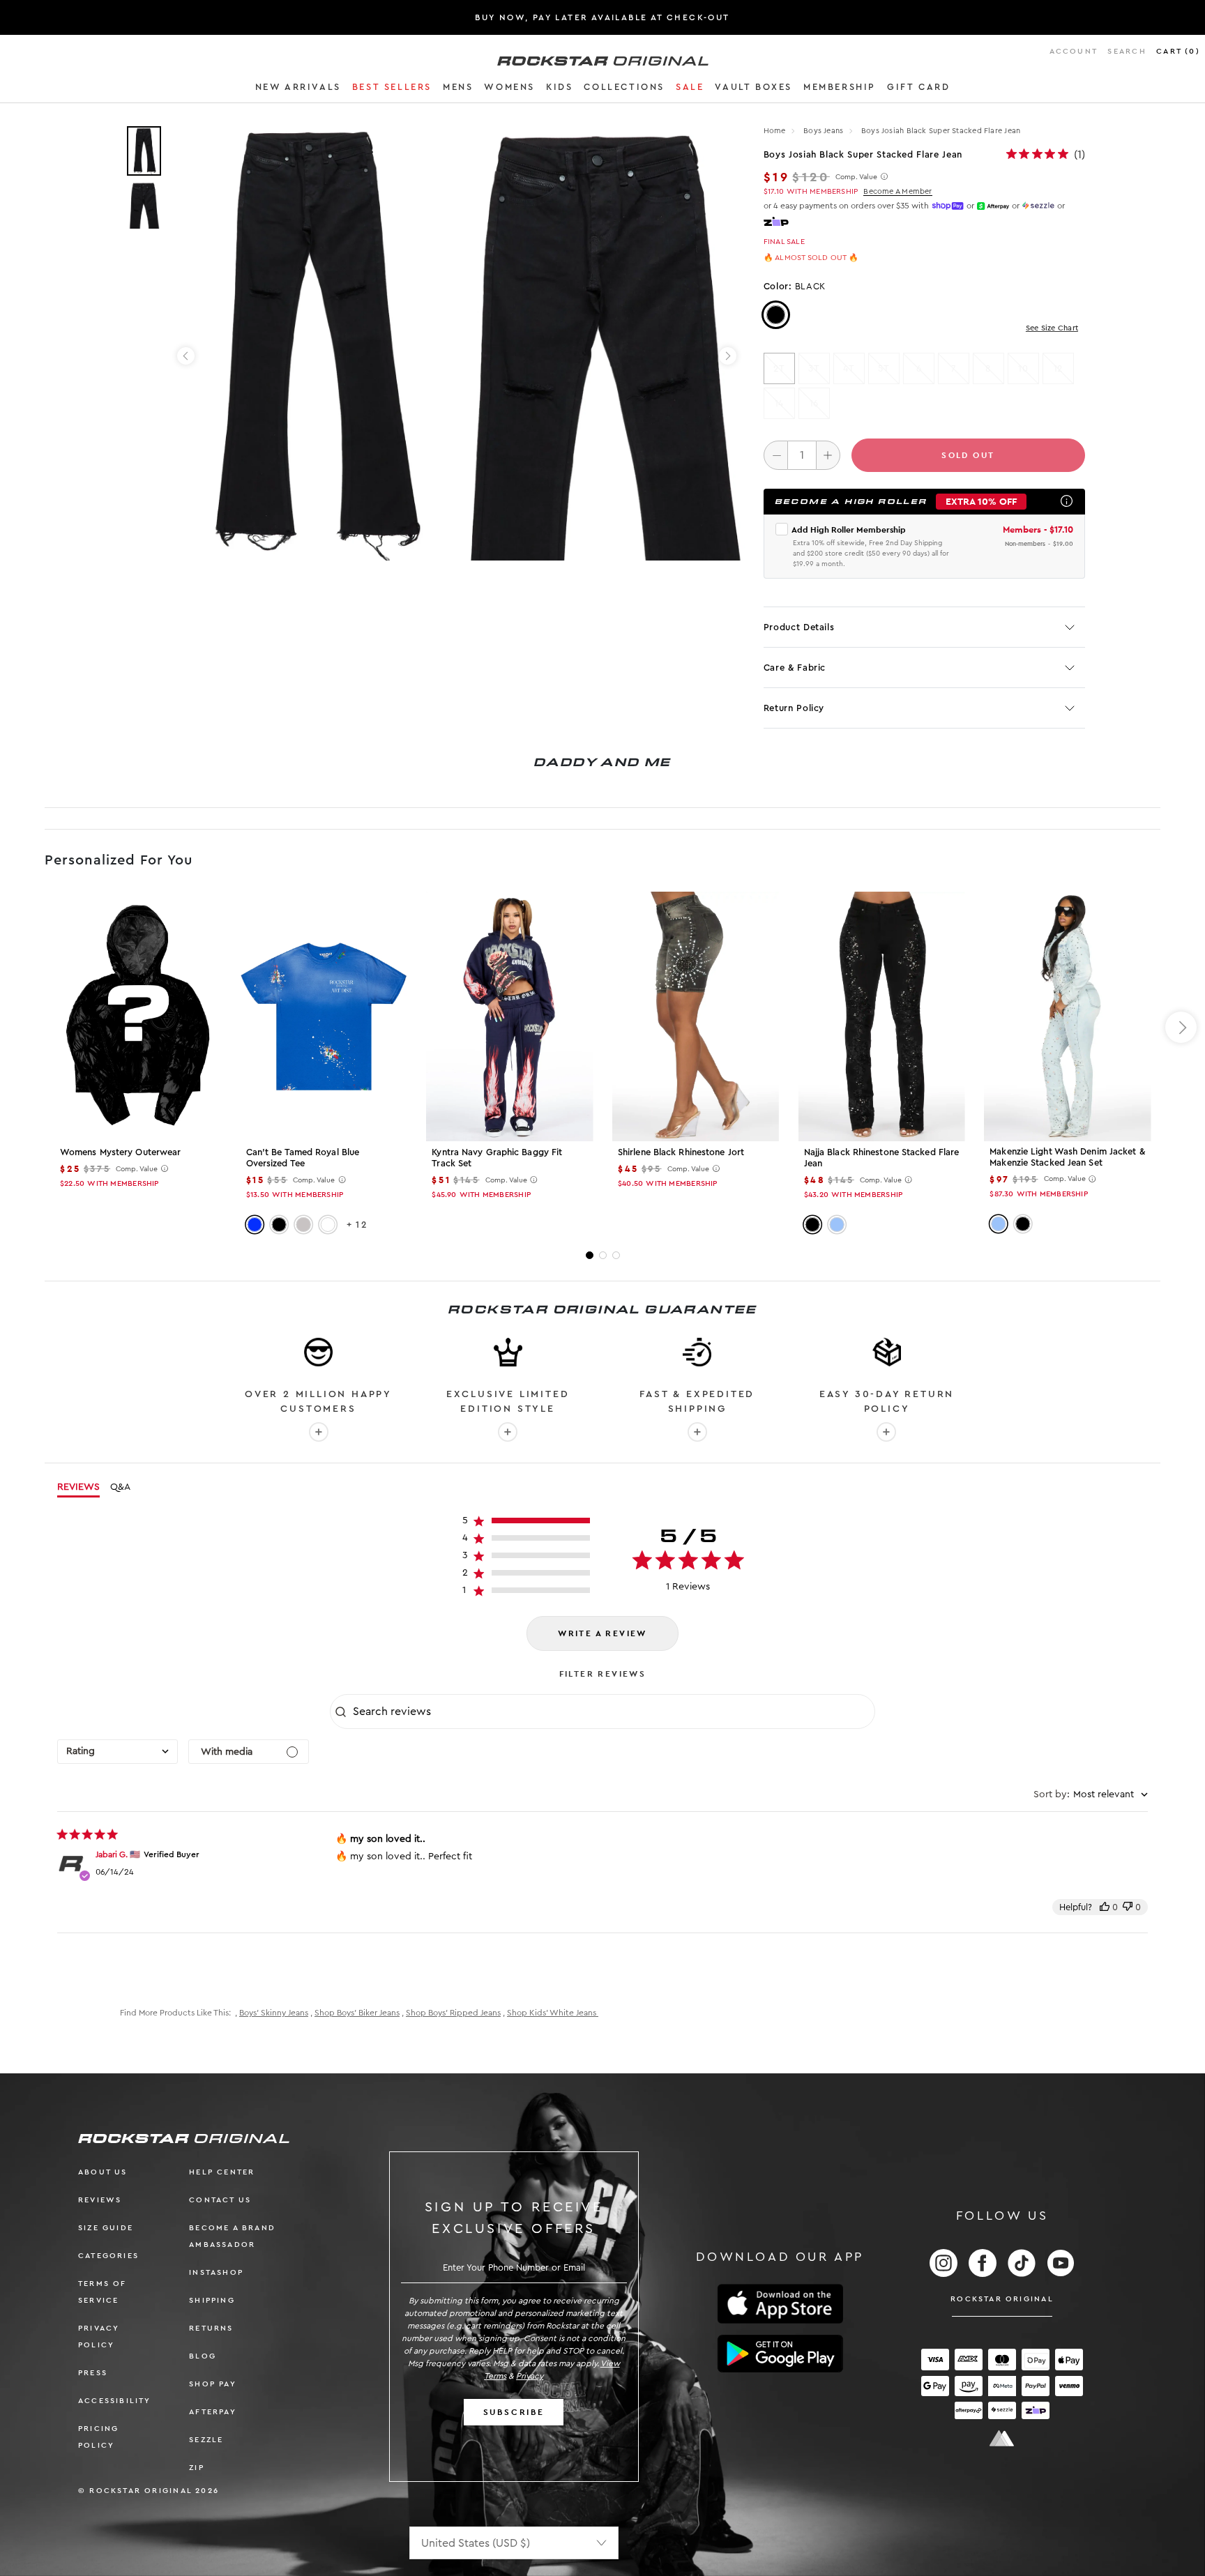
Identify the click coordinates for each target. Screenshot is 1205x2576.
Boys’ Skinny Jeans (274, 2013)
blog (203, 2356)
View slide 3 (616, 1255)
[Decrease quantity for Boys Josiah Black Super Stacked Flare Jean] (776, 455)
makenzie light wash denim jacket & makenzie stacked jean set (1067, 1157)
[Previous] (186, 356)
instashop (216, 2272)
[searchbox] (612, 1712)
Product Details (799, 627)
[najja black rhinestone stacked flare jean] (882, 1016)
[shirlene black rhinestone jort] (696, 1016)
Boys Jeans (824, 131)
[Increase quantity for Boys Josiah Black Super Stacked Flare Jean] (828, 455)
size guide (106, 2228)
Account (1074, 51)
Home (775, 131)
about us (103, 2172)
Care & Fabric (795, 668)
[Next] (728, 356)
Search (1127, 51)
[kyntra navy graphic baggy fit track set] (509, 1016)
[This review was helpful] (1105, 1907)
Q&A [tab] (120, 1487)
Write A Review (602, 1633)
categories (108, 2256)
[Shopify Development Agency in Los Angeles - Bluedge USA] (1002, 2438)
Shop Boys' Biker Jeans (357, 2013)
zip (197, 2468)
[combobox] (118, 1752)
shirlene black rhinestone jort (681, 1152)
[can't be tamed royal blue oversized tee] (324, 1016)
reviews (100, 2200)
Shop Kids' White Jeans (553, 2013)
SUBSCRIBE (514, 2412)
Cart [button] (1178, 51)
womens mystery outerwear (120, 1152)
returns (211, 2328)
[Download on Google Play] (780, 2354)
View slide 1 (590, 1255)
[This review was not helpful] (1128, 1907)
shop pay (213, 2384)
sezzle (206, 2440)
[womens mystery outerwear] (138, 1016)
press (93, 2373)
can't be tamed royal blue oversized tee (303, 1158)
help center (222, 2172)
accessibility (115, 2401)
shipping (212, 2300)
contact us (220, 2200)
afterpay (213, 2412)
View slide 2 (603, 1255)
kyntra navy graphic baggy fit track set (497, 1158)
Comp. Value (856, 177)
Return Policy (794, 708)
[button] (298, 89)
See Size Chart (1052, 328)
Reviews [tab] (78, 1487)
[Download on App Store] (780, 2304)
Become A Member (897, 191)
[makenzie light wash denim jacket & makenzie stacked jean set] (1067, 1016)
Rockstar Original (1002, 2299)
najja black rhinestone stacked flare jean (882, 1158)
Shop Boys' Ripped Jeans (453, 2013)
